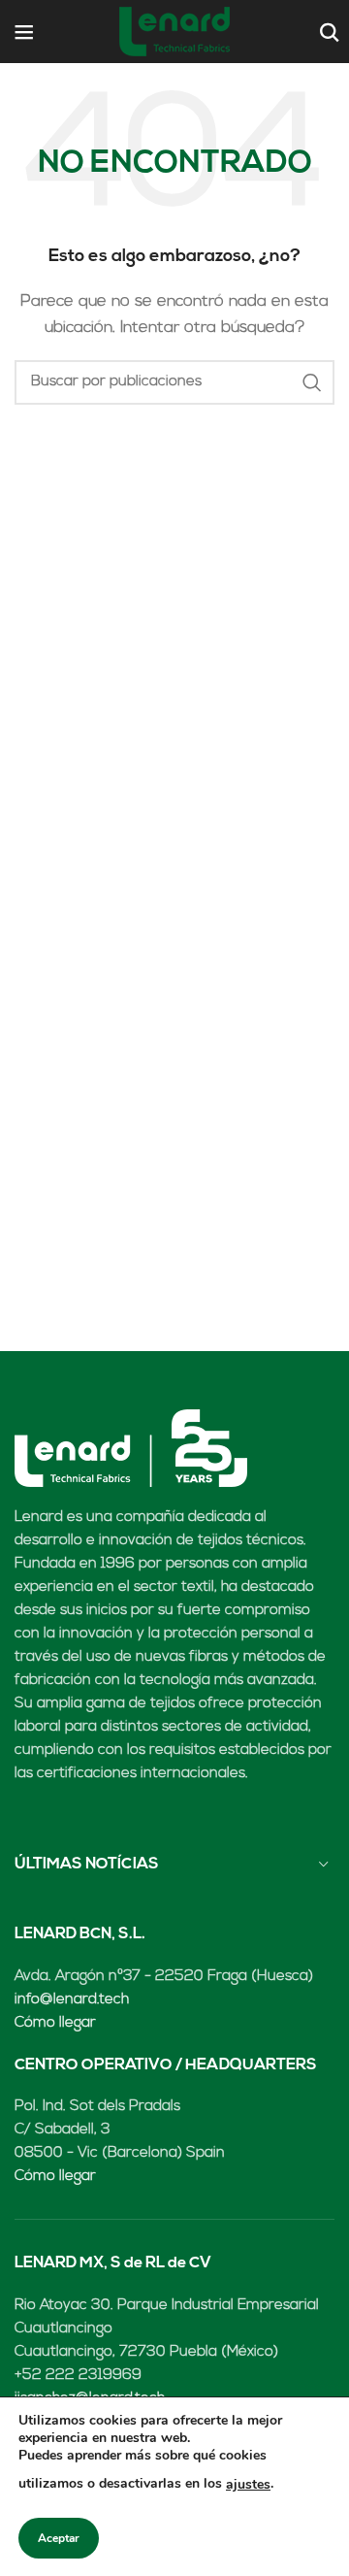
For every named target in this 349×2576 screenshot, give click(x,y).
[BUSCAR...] (312, 382)
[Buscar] (327, 32)
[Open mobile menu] (24, 32)
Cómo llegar (55, 2023)
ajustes (248, 2484)
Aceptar (59, 2538)
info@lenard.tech (72, 2000)
